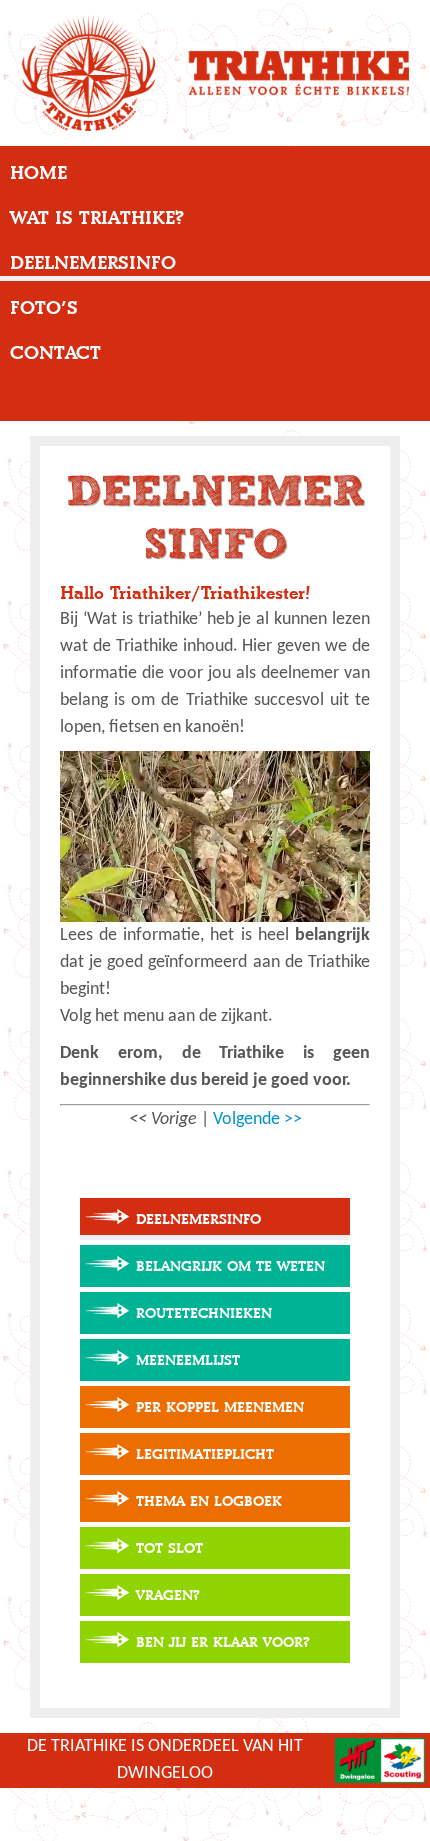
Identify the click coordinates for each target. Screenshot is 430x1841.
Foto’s (44, 308)
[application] (215, 836)
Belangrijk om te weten (230, 1266)
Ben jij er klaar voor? (223, 1642)
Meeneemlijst (188, 1360)
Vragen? (168, 1595)
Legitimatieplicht (205, 1454)
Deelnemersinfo (93, 263)
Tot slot (169, 1548)
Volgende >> (257, 1119)
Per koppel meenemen (220, 1407)
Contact (55, 353)
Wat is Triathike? (97, 218)
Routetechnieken (204, 1313)
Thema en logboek (209, 1501)
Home (38, 173)
